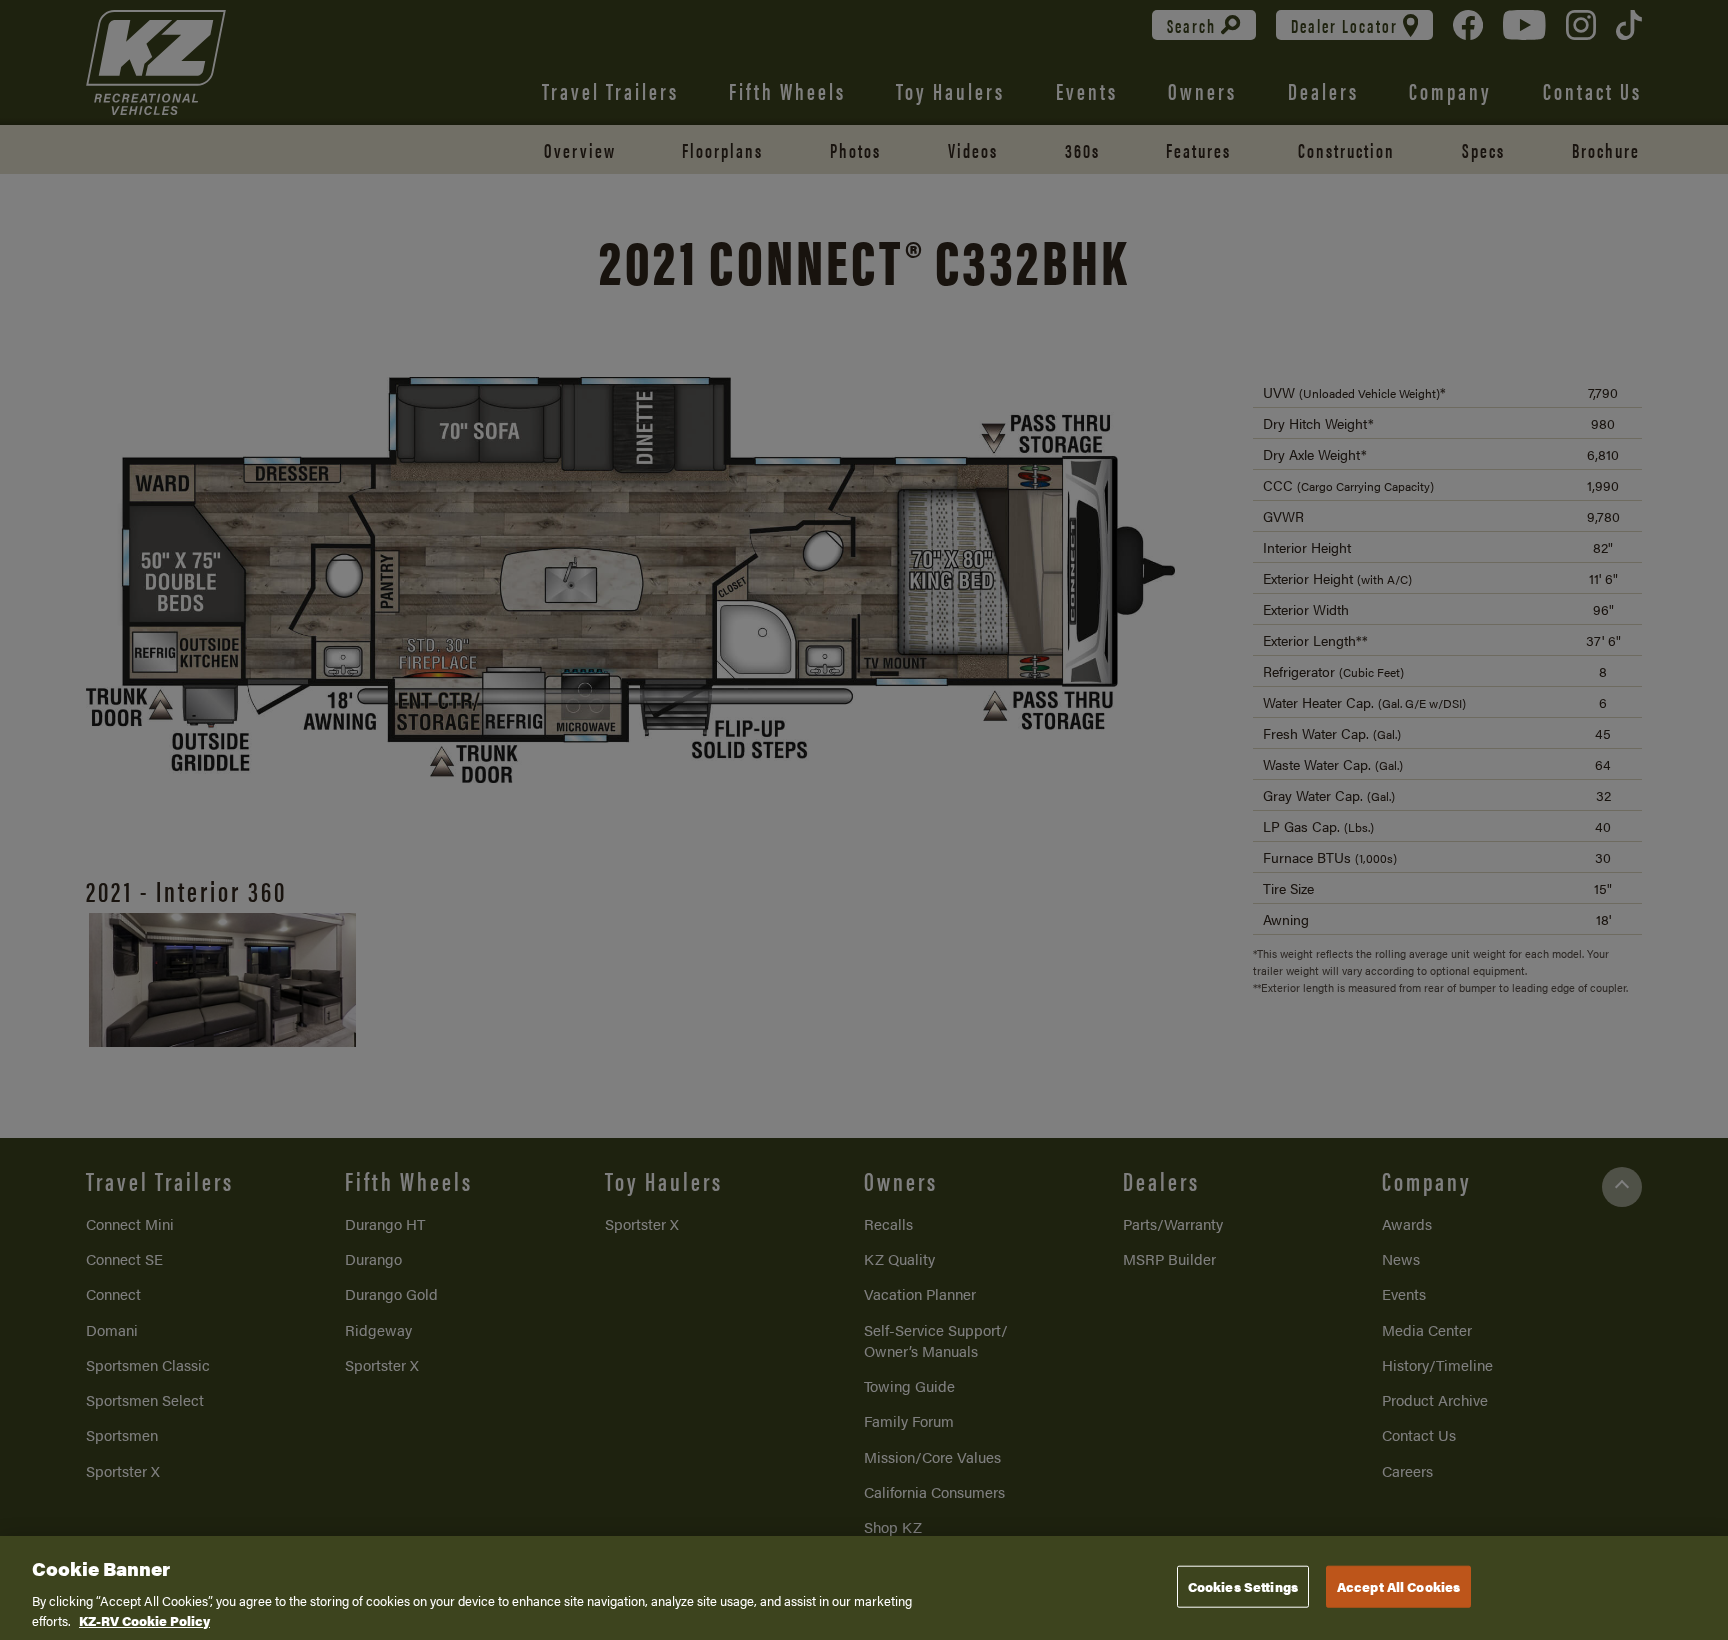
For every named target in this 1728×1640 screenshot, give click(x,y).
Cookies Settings (1243, 1586)
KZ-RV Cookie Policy (144, 1619)
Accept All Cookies (1398, 1586)
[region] (864, 1588)
